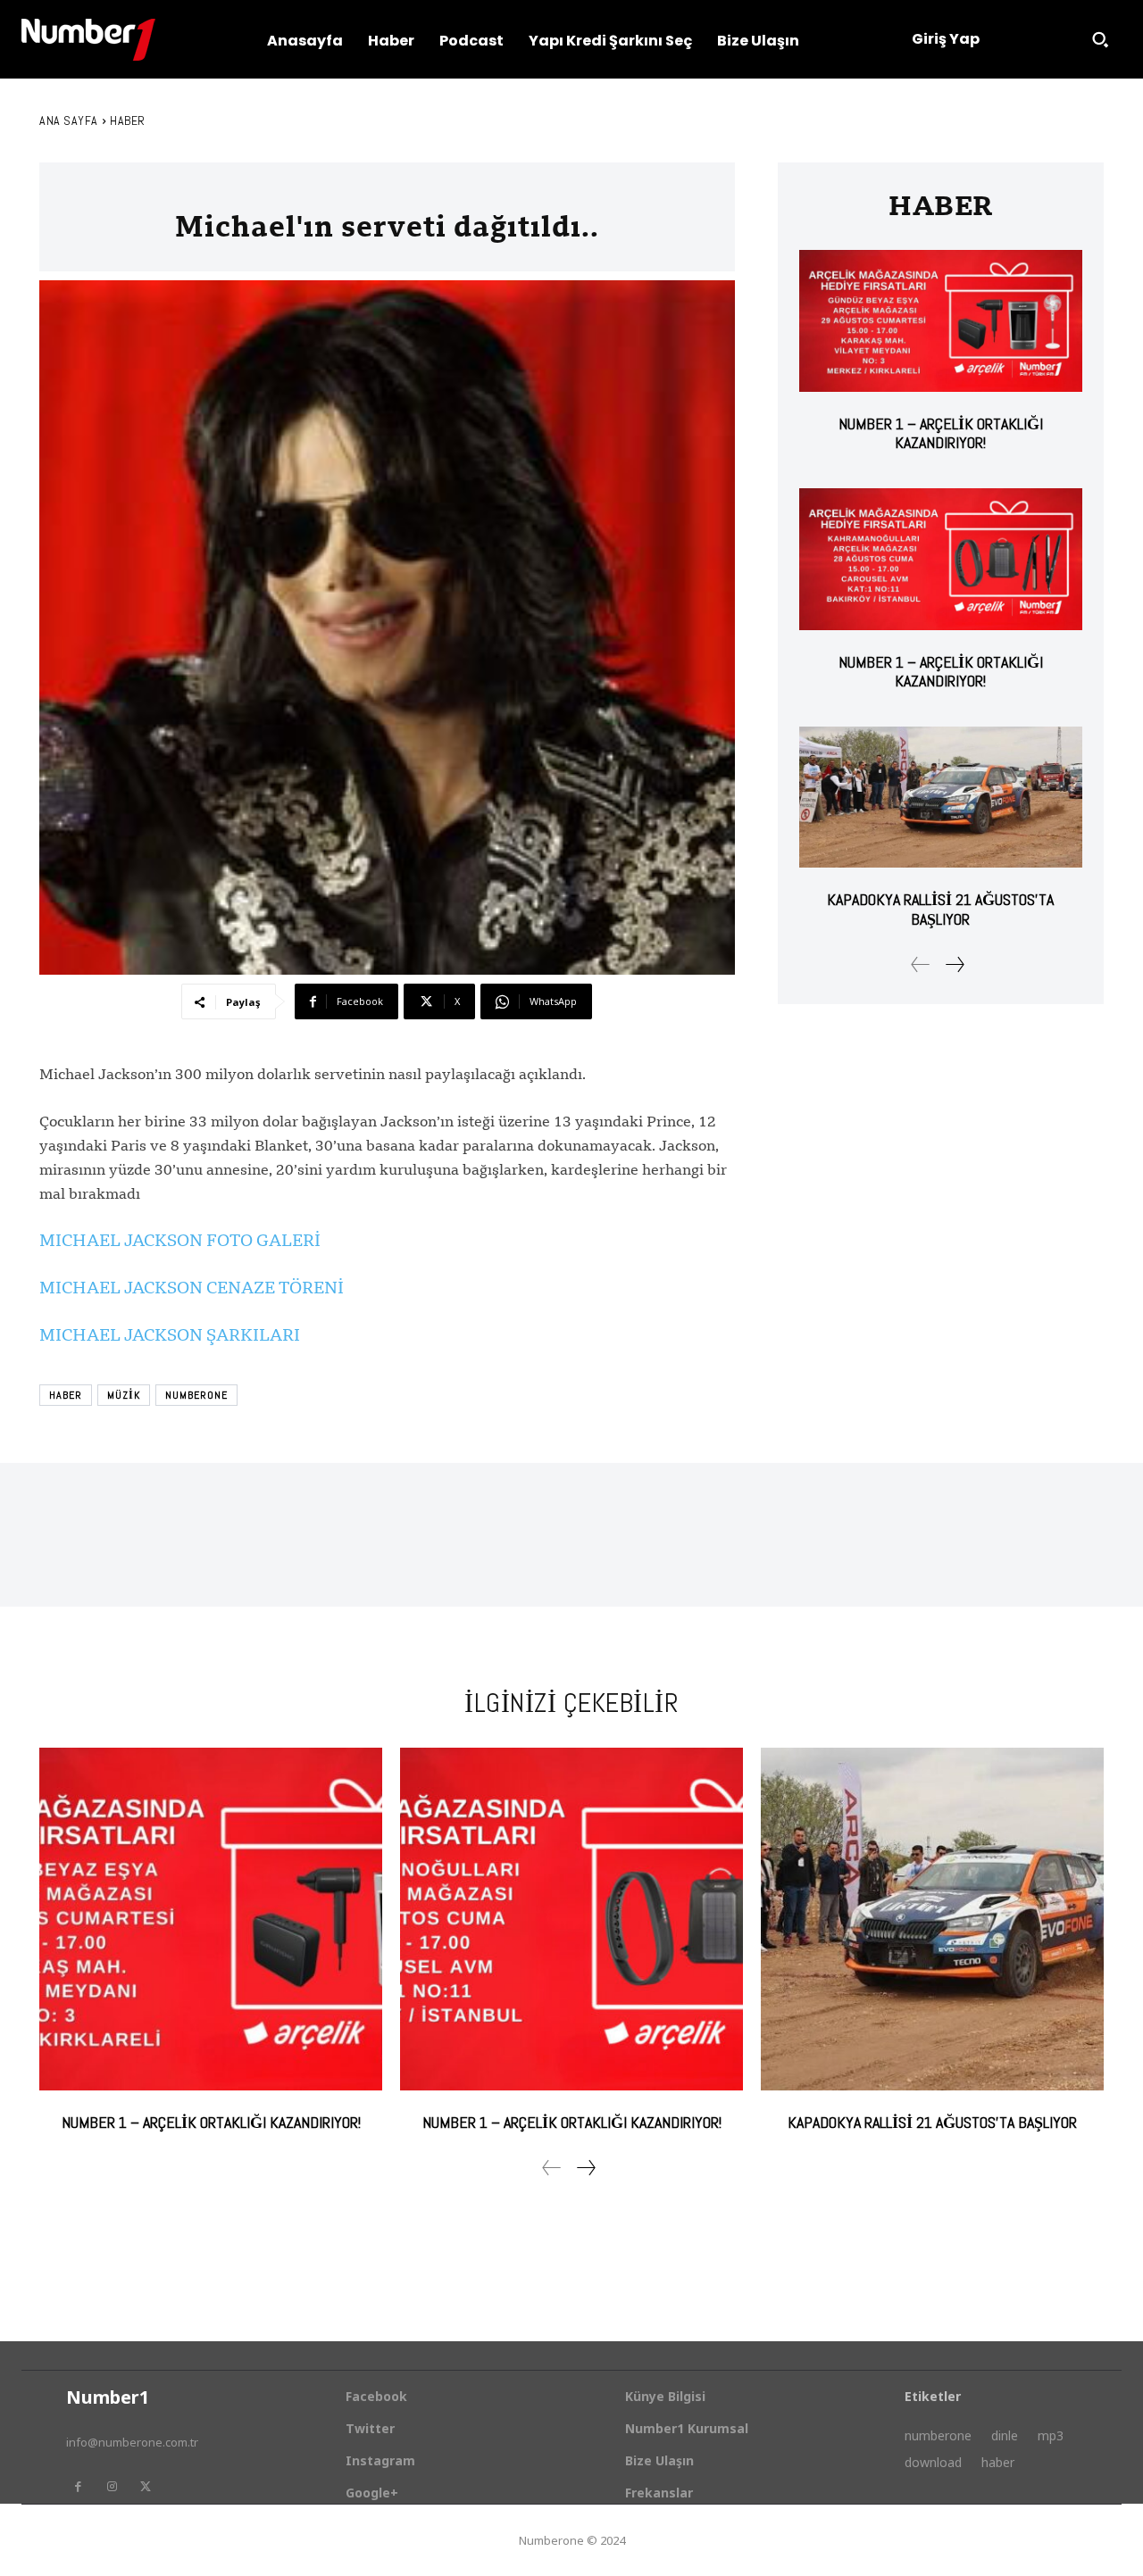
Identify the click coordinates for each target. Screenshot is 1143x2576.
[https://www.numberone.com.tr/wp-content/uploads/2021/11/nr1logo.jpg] (88, 40)
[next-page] (954, 964)
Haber (128, 120)
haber (66, 1395)
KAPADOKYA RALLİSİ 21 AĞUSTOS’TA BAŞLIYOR (940, 909)
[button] (1100, 39)
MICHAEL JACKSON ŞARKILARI (170, 1334)
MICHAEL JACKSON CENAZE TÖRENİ (192, 1287)
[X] (146, 2487)
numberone (196, 1395)
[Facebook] (78, 2487)
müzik (124, 1395)
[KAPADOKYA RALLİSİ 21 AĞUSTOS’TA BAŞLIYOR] (941, 798)
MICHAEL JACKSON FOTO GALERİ (180, 1240)
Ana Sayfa (69, 120)
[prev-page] (921, 964)
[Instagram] (112, 2487)
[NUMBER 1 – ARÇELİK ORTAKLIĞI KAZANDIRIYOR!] (941, 321)
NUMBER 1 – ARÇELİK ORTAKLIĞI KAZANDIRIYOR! (941, 433)
